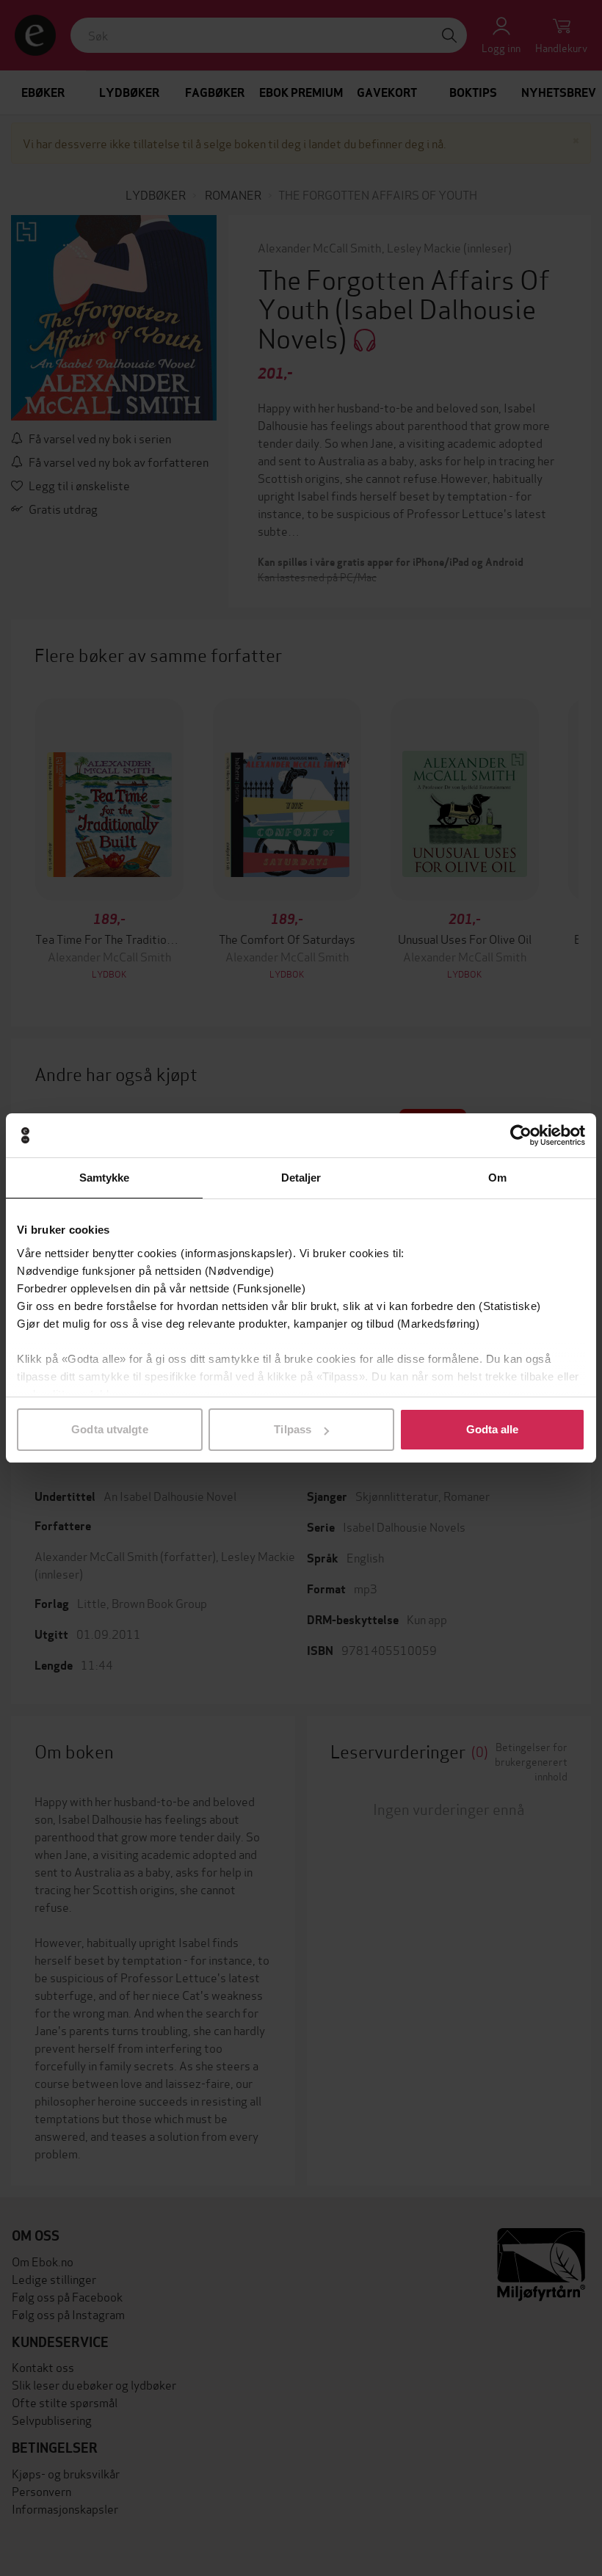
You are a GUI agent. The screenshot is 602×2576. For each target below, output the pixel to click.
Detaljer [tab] (301, 1178)
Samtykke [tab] (105, 1178)
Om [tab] (497, 1178)
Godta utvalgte (109, 1429)
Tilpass (293, 1429)
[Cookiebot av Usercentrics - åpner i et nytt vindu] (521, 1135)
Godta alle (493, 1429)
